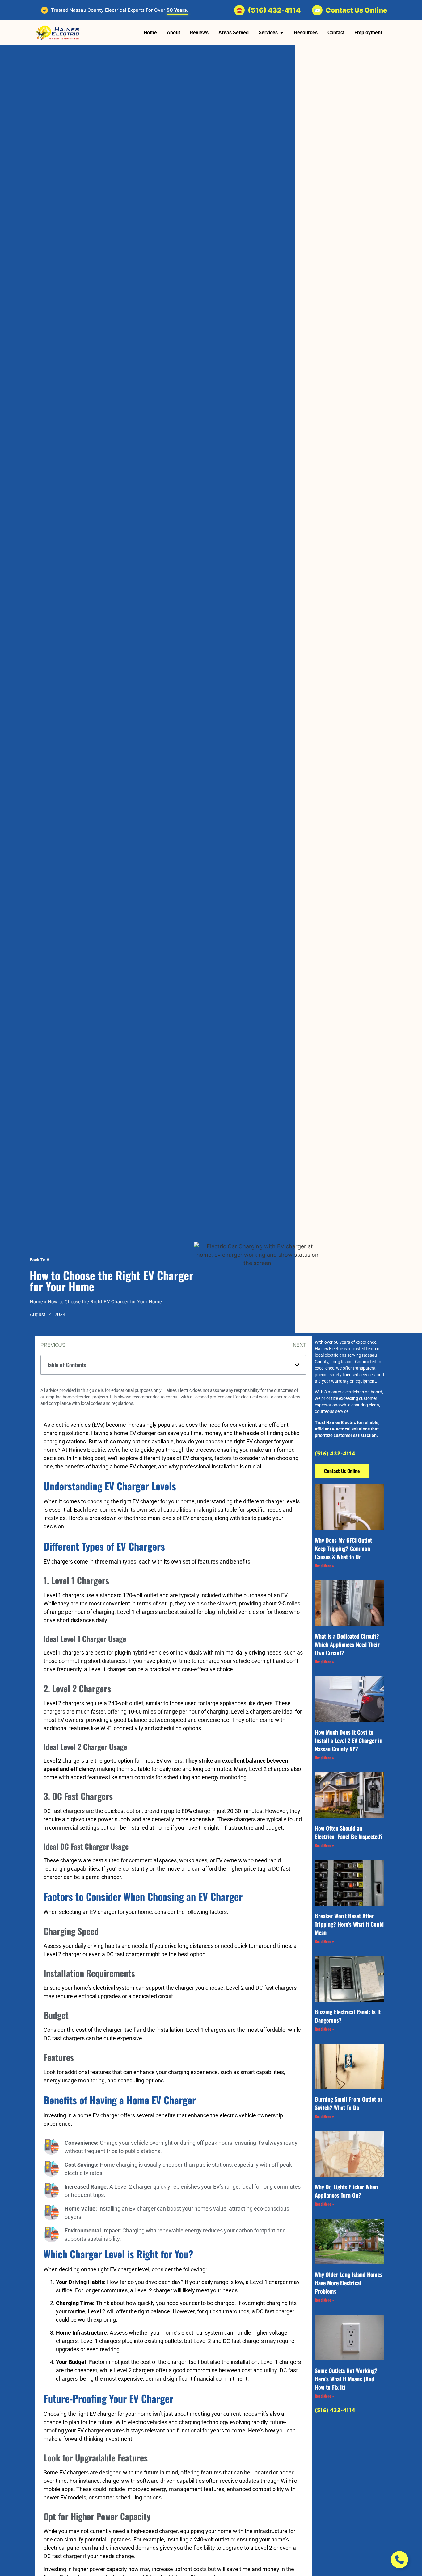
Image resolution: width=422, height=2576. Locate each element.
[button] (297, 1365)
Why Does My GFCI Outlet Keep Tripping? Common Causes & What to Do (343, 1548)
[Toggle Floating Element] (399, 2560)
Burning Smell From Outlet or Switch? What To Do (349, 2103)
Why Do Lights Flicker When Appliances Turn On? (346, 2191)
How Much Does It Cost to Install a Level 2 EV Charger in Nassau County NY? (349, 1740)
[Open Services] (282, 33)
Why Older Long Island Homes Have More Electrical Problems (349, 2283)
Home (36, 1301)
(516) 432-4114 (335, 1454)
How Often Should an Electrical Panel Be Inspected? (349, 1832)
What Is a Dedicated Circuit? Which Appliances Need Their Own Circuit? (347, 1644)
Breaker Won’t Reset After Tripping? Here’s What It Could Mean (349, 1924)
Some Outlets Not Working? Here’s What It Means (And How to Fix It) (346, 2379)
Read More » (324, 1566)
